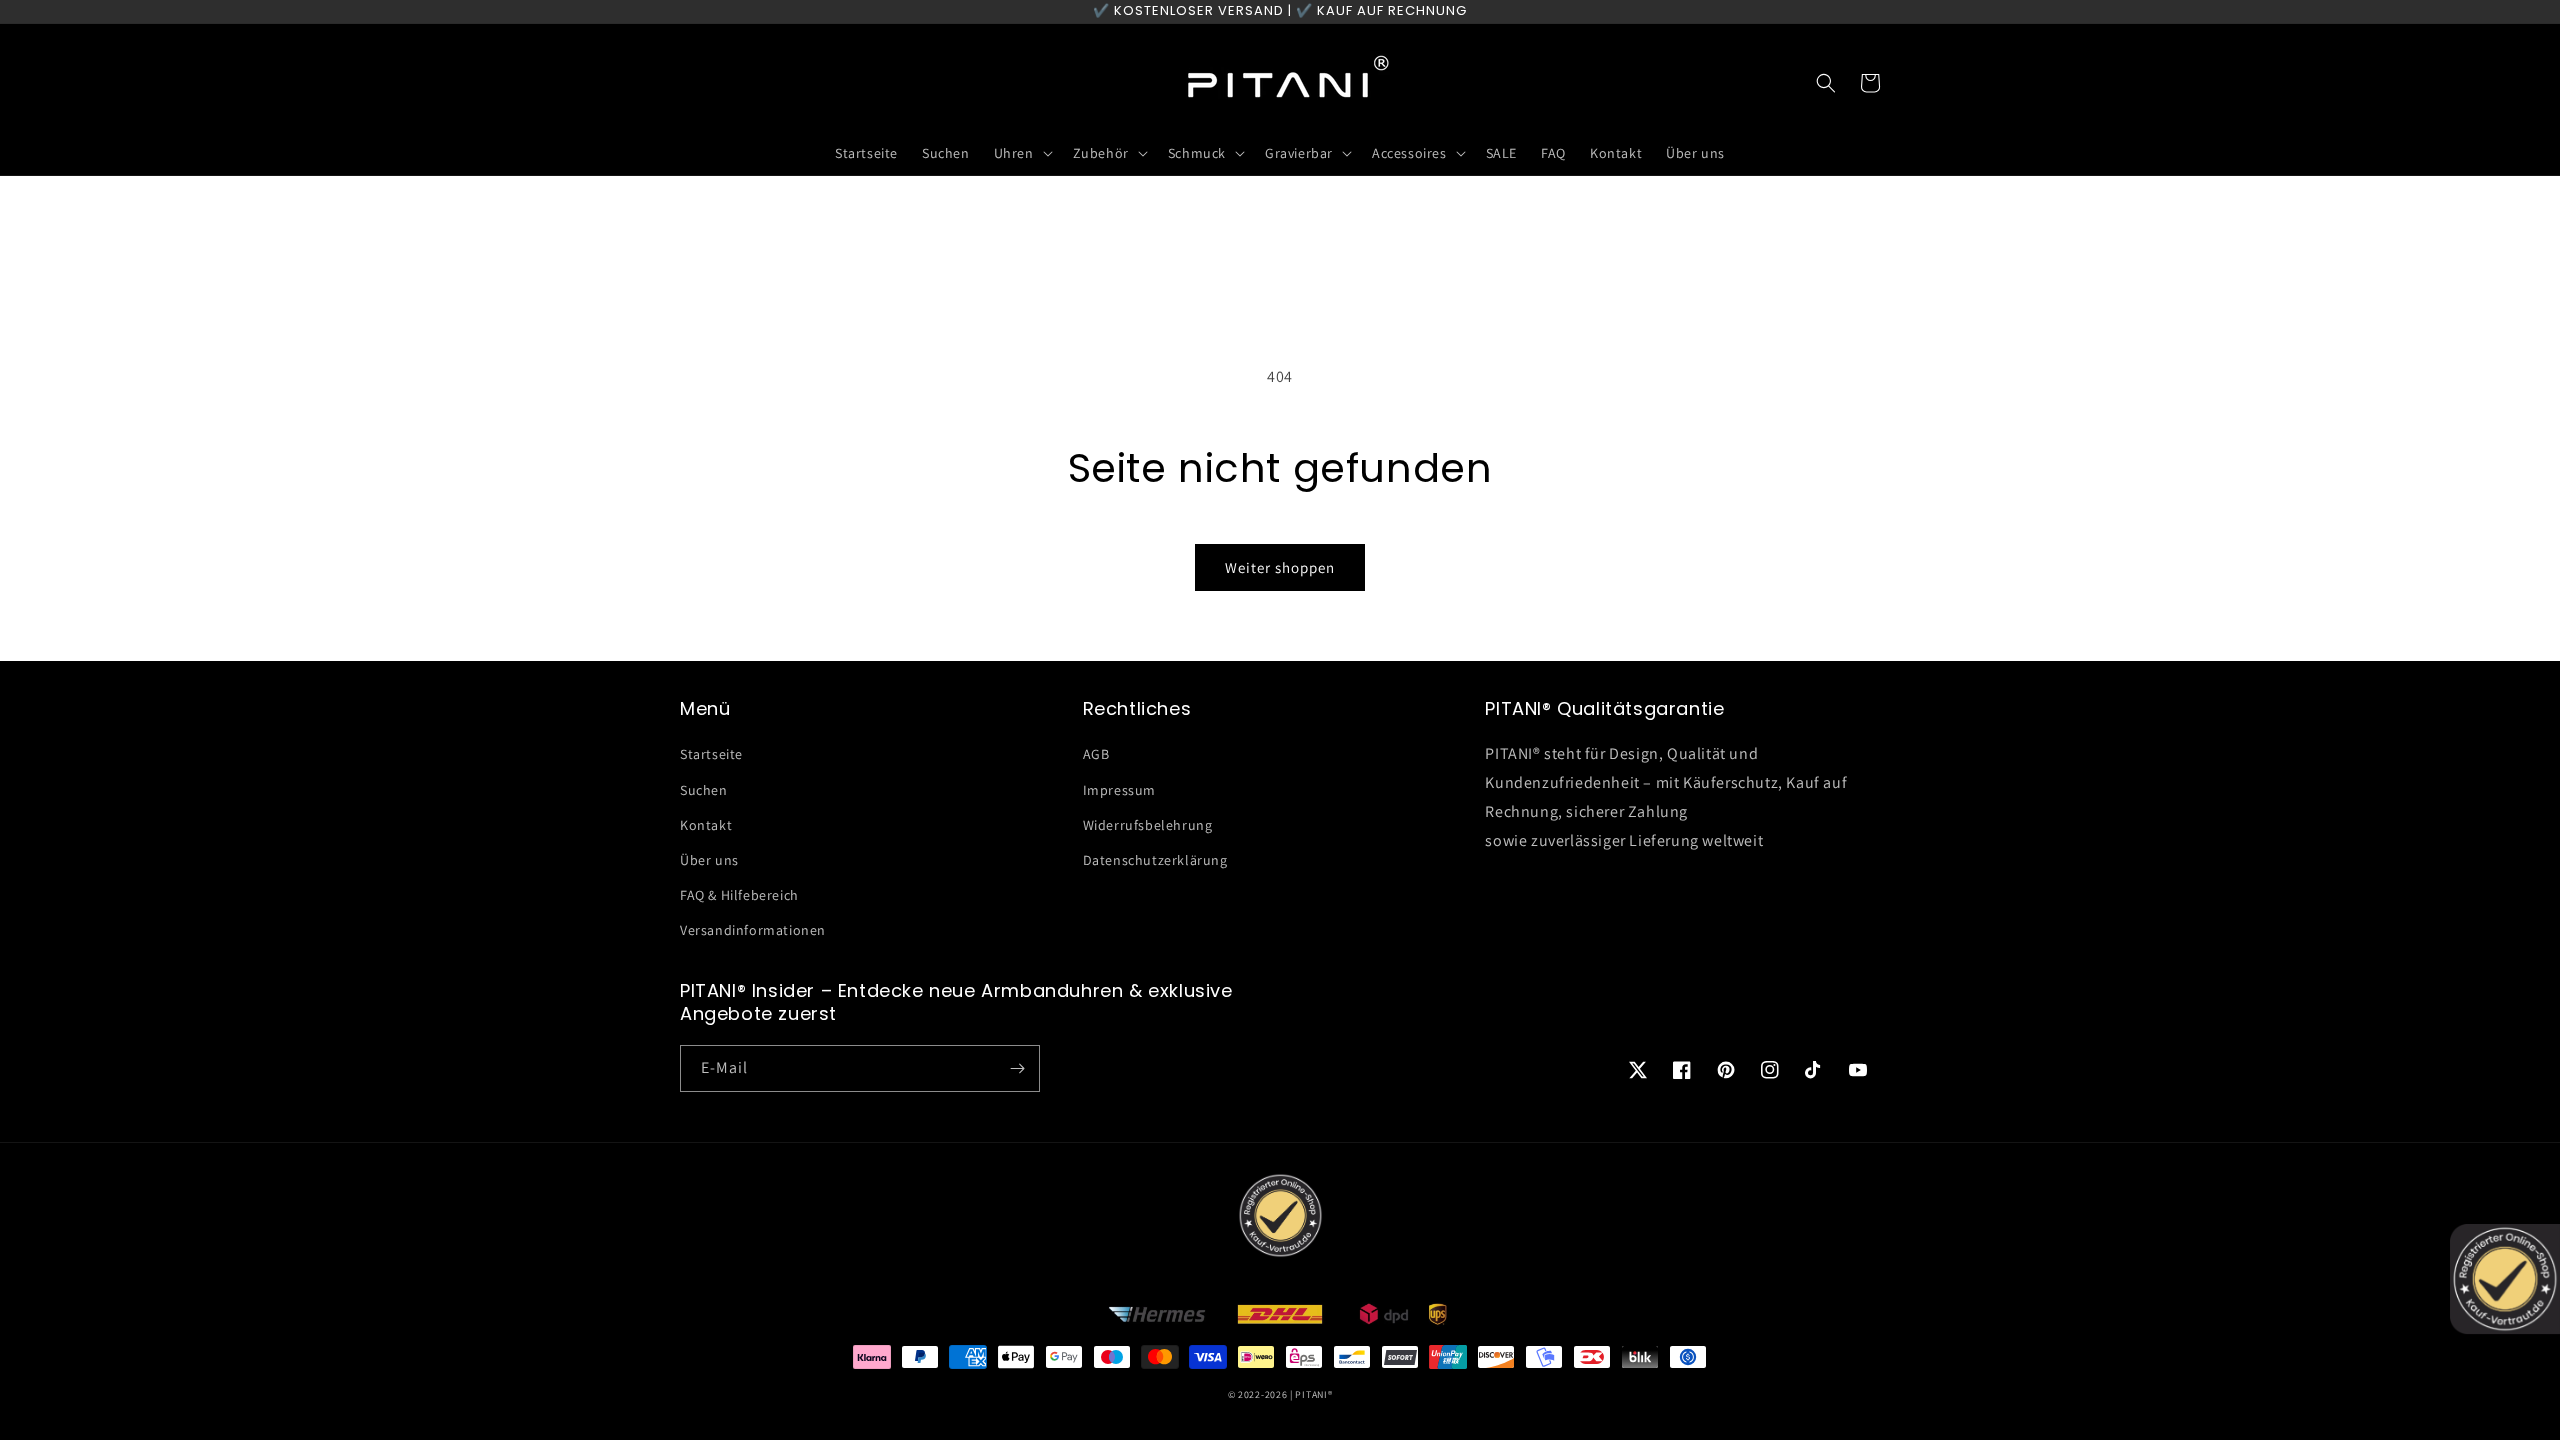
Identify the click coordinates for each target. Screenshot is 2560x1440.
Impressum (1119, 790)
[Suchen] (1826, 83)
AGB (1096, 754)
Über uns (709, 860)
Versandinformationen (753, 930)
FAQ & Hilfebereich (739, 895)
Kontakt (706, 825)
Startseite (711, 754)
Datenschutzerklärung (1155, 860)
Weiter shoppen (1280, 567)
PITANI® (1313, 1394)
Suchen (704, 790)
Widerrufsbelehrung (1148, 825)
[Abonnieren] (1017, 1068)
